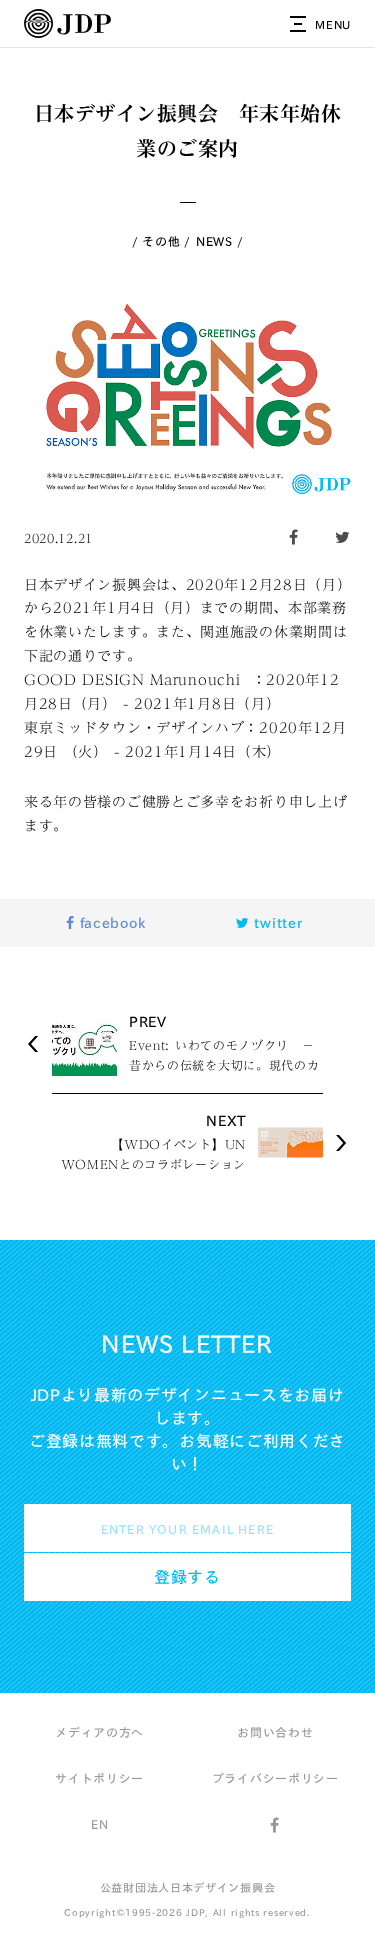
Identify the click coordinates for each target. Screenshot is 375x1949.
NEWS (214, 241)
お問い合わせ (275, 1732)
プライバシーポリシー (275, 1778)
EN (99, 1824)
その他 (161, 241)
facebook (110, 923)
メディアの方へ (99, 1732)
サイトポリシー (99, 1778)
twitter (276, 923)
